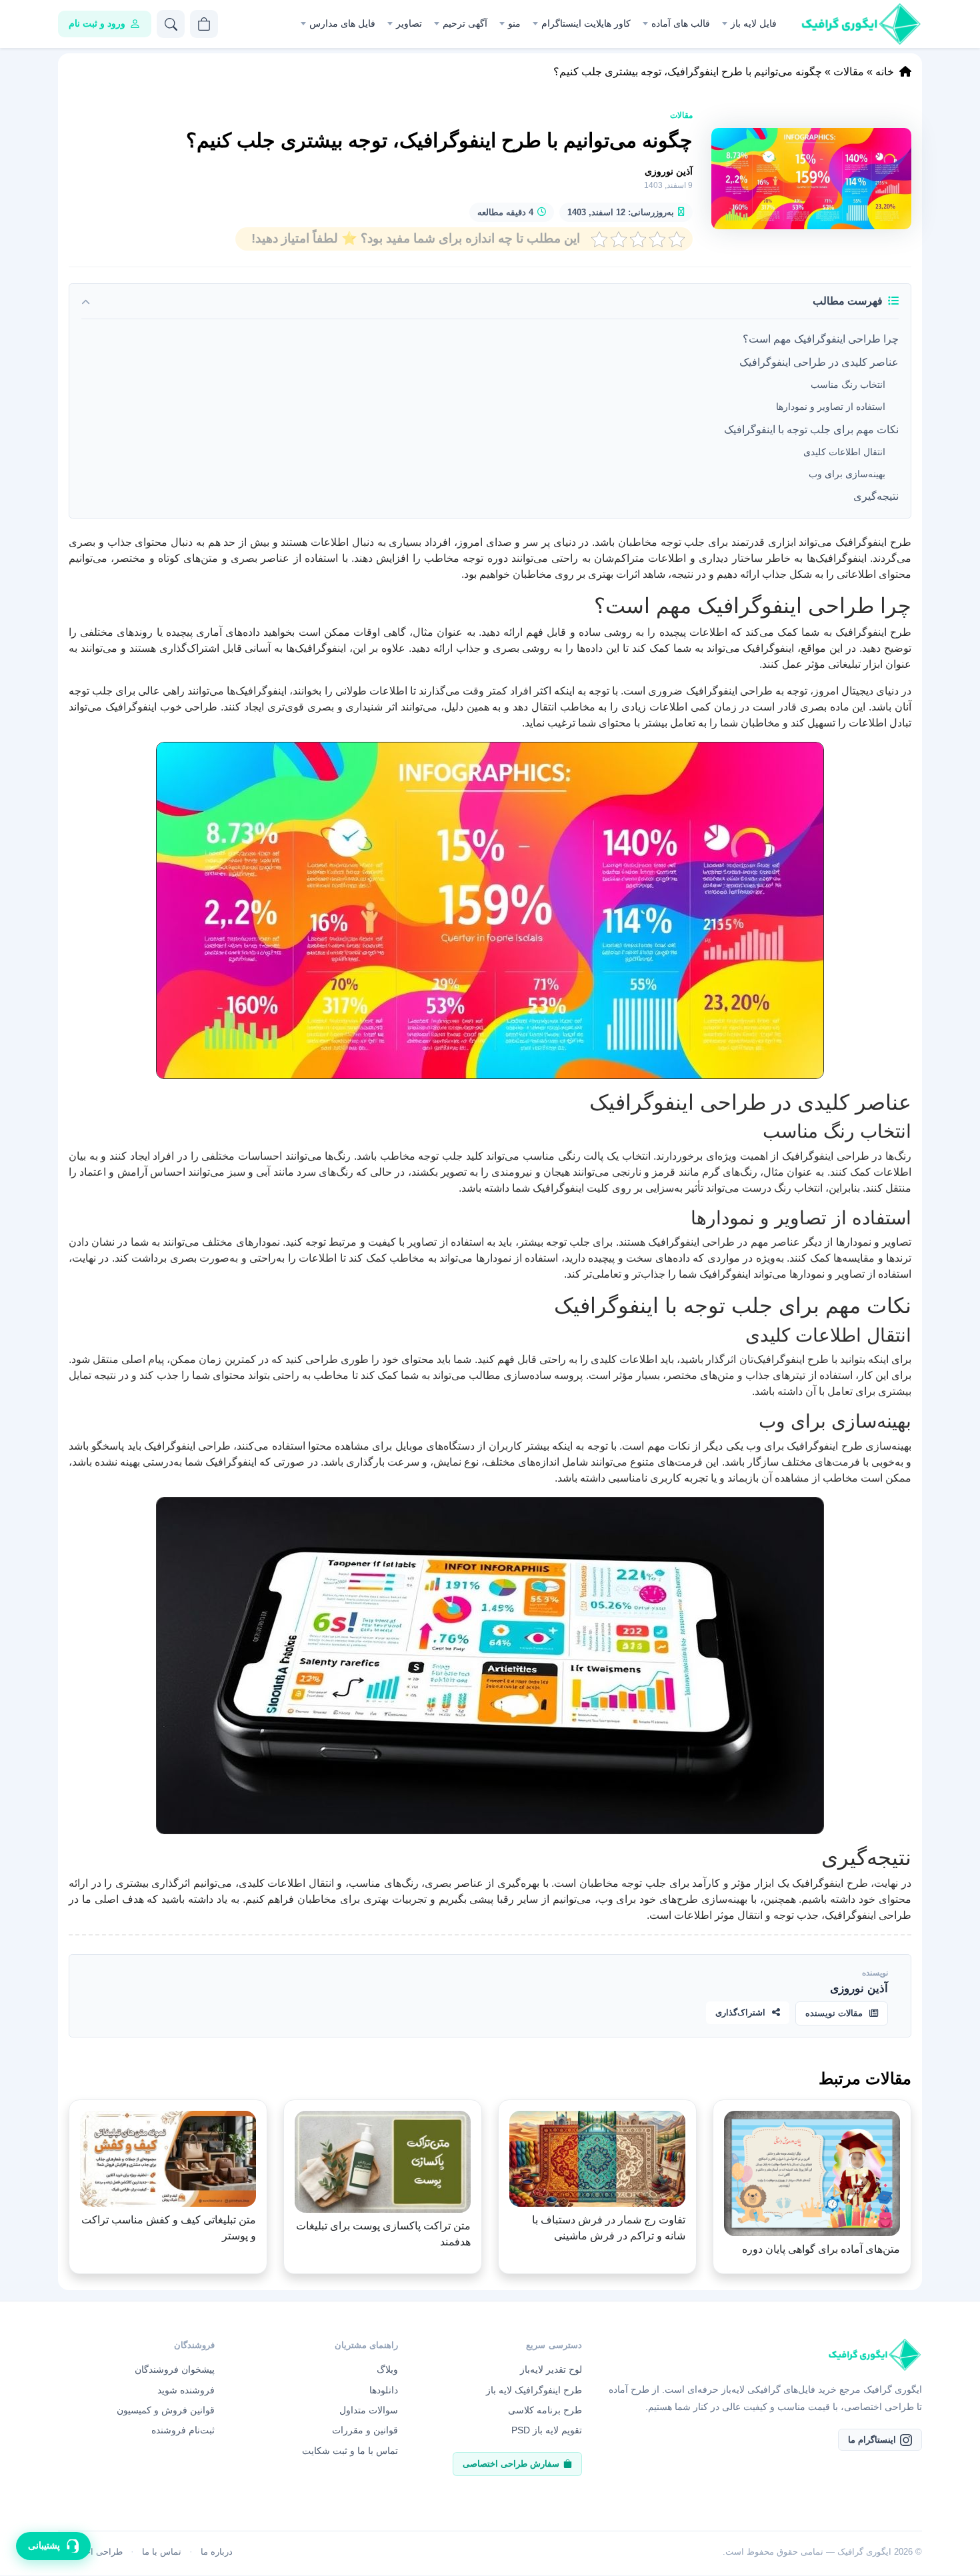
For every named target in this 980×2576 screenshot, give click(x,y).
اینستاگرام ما (872, 2440)
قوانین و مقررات (365, 2430)
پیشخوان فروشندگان (175, 2369)
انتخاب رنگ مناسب (848, 385)
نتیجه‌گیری (876, 496)
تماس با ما (162, 2552)
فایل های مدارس (342, 23)
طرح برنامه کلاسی (545, 2410)
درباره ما (217, 2552)
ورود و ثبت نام (97, 23)
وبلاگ (387, 2369)
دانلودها (384, 2390)
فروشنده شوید (186, 2390)
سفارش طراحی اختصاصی (511, 2464)
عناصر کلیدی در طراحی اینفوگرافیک (819, 362)
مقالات (849, 72)
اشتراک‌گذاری (740, 2012)
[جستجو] (171, 24)
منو (514, 23)
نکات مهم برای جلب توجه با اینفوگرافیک (811, 430)
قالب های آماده (681, 23)
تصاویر (409, 23)
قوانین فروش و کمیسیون (166, 2410)
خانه (885, 72)
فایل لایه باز (754, 23)
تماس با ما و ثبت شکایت (350, 2451)
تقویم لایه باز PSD (547, 2430)
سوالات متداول (369, 2410)
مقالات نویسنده (834, 2013)
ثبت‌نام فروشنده (183, 2430)
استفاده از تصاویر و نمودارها (831, 407)
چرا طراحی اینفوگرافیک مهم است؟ (821, 339)
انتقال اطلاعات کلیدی (844, 452)
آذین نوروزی (669, 171)
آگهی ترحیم (465, 23)
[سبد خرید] (204, 24)
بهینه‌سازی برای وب (847, 474)
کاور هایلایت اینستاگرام (586, 23)
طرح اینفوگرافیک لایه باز (534, 2390)
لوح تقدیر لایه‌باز (551, 2369)
